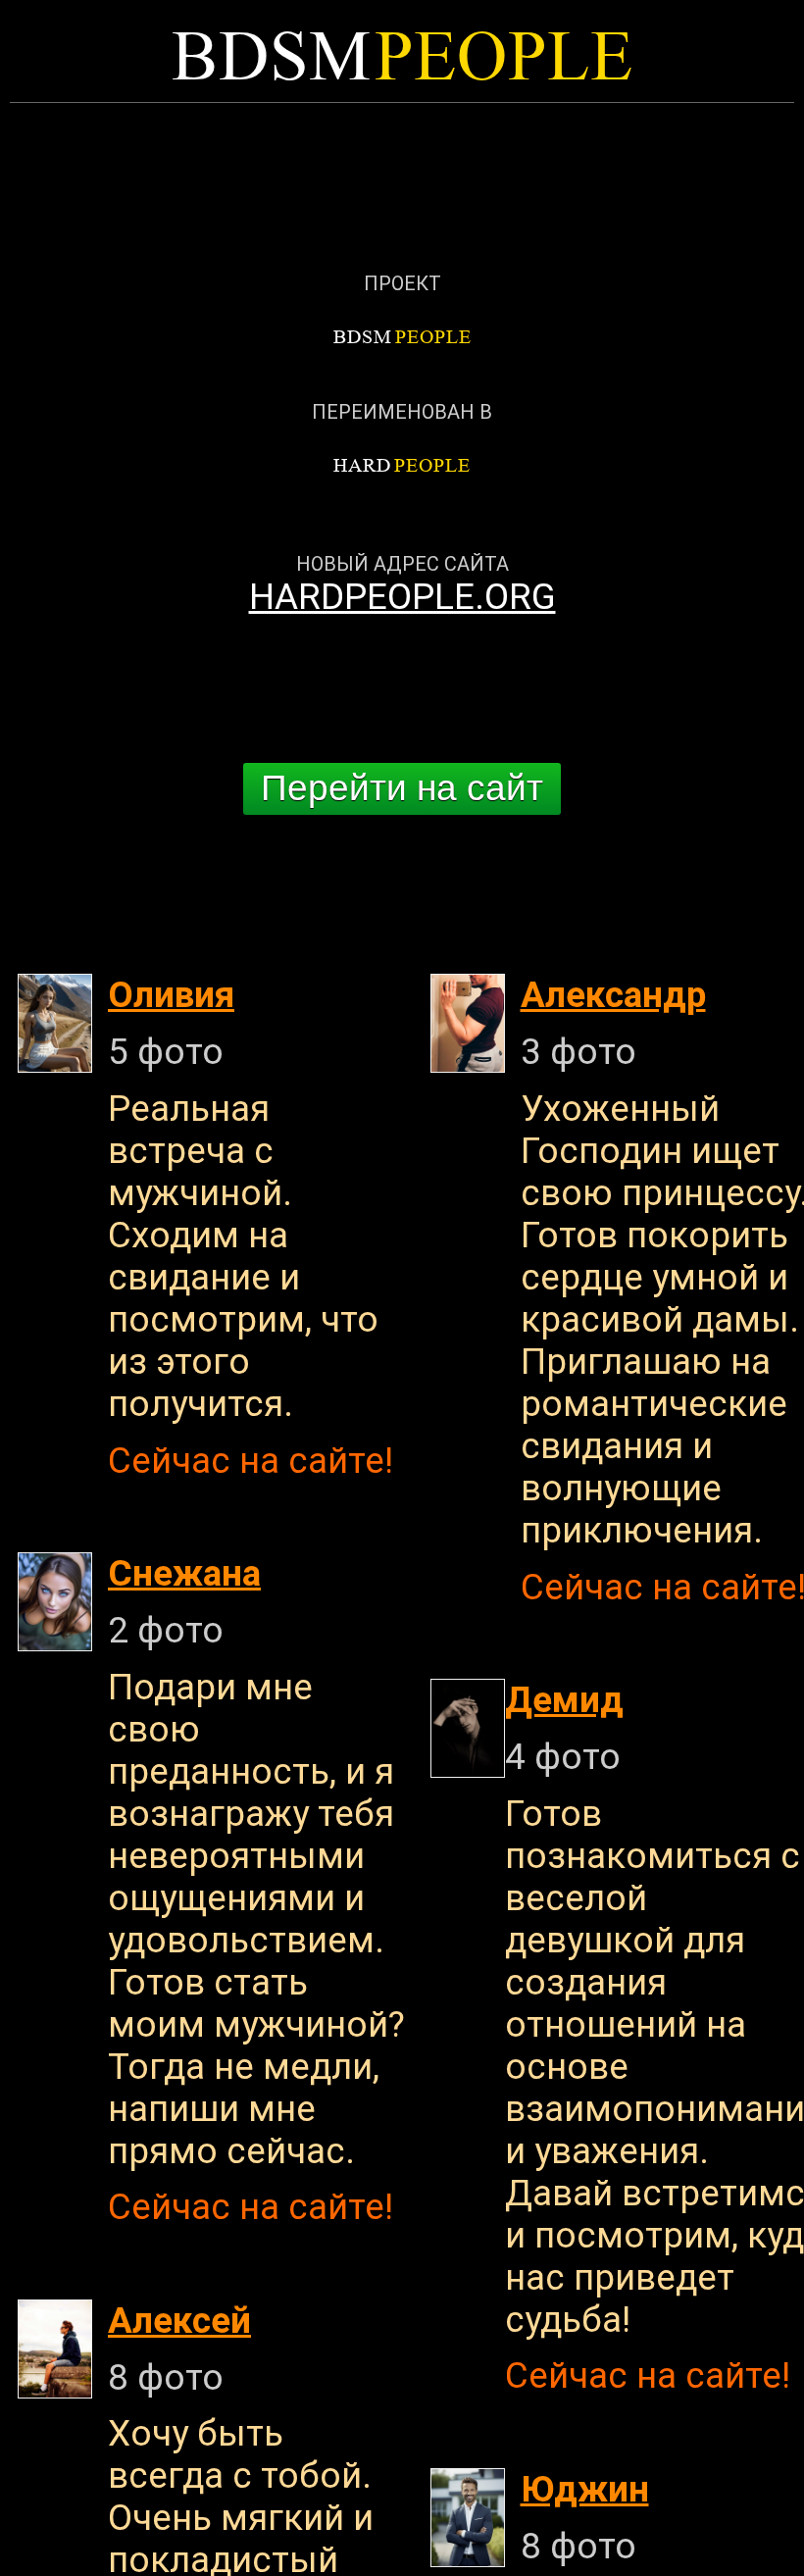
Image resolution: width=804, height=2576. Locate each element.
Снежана (184, 1573)
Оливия (171, 995)
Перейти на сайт (402, 788)
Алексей (179, 2321)
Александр (613, 995)
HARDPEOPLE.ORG (402, 597)
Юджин (585, 2489)
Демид (564, 1700)
